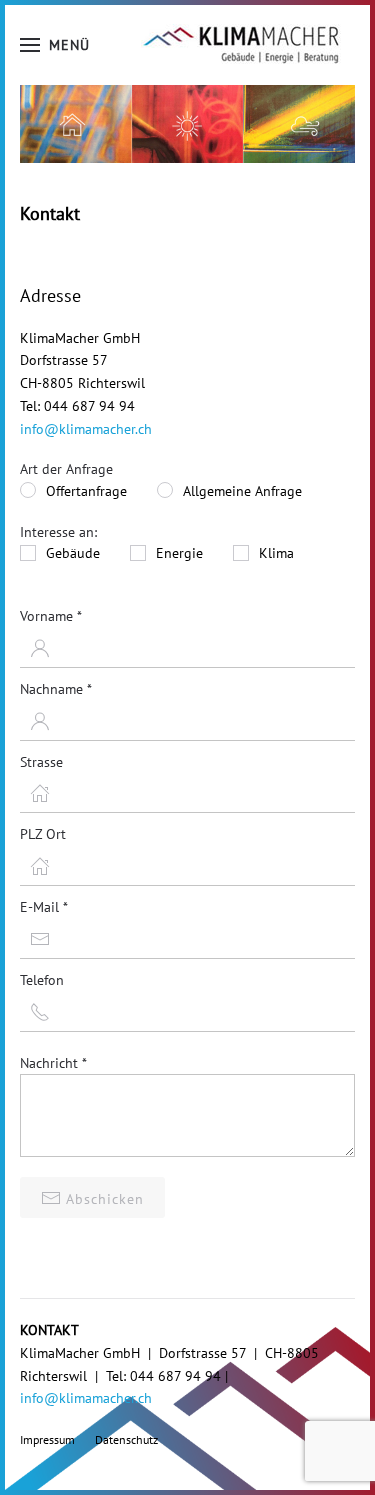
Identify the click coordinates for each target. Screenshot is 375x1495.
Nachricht (53, 1063)
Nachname (56, 689)
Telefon (42, 980)
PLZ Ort (43, 834)
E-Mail (44, 907)
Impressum (47, 1439)
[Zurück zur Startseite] (241, 45)
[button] (55, 45)
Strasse (41, 762)
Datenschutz (126, 1439)
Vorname (51, 616)
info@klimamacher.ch (86, 429)
